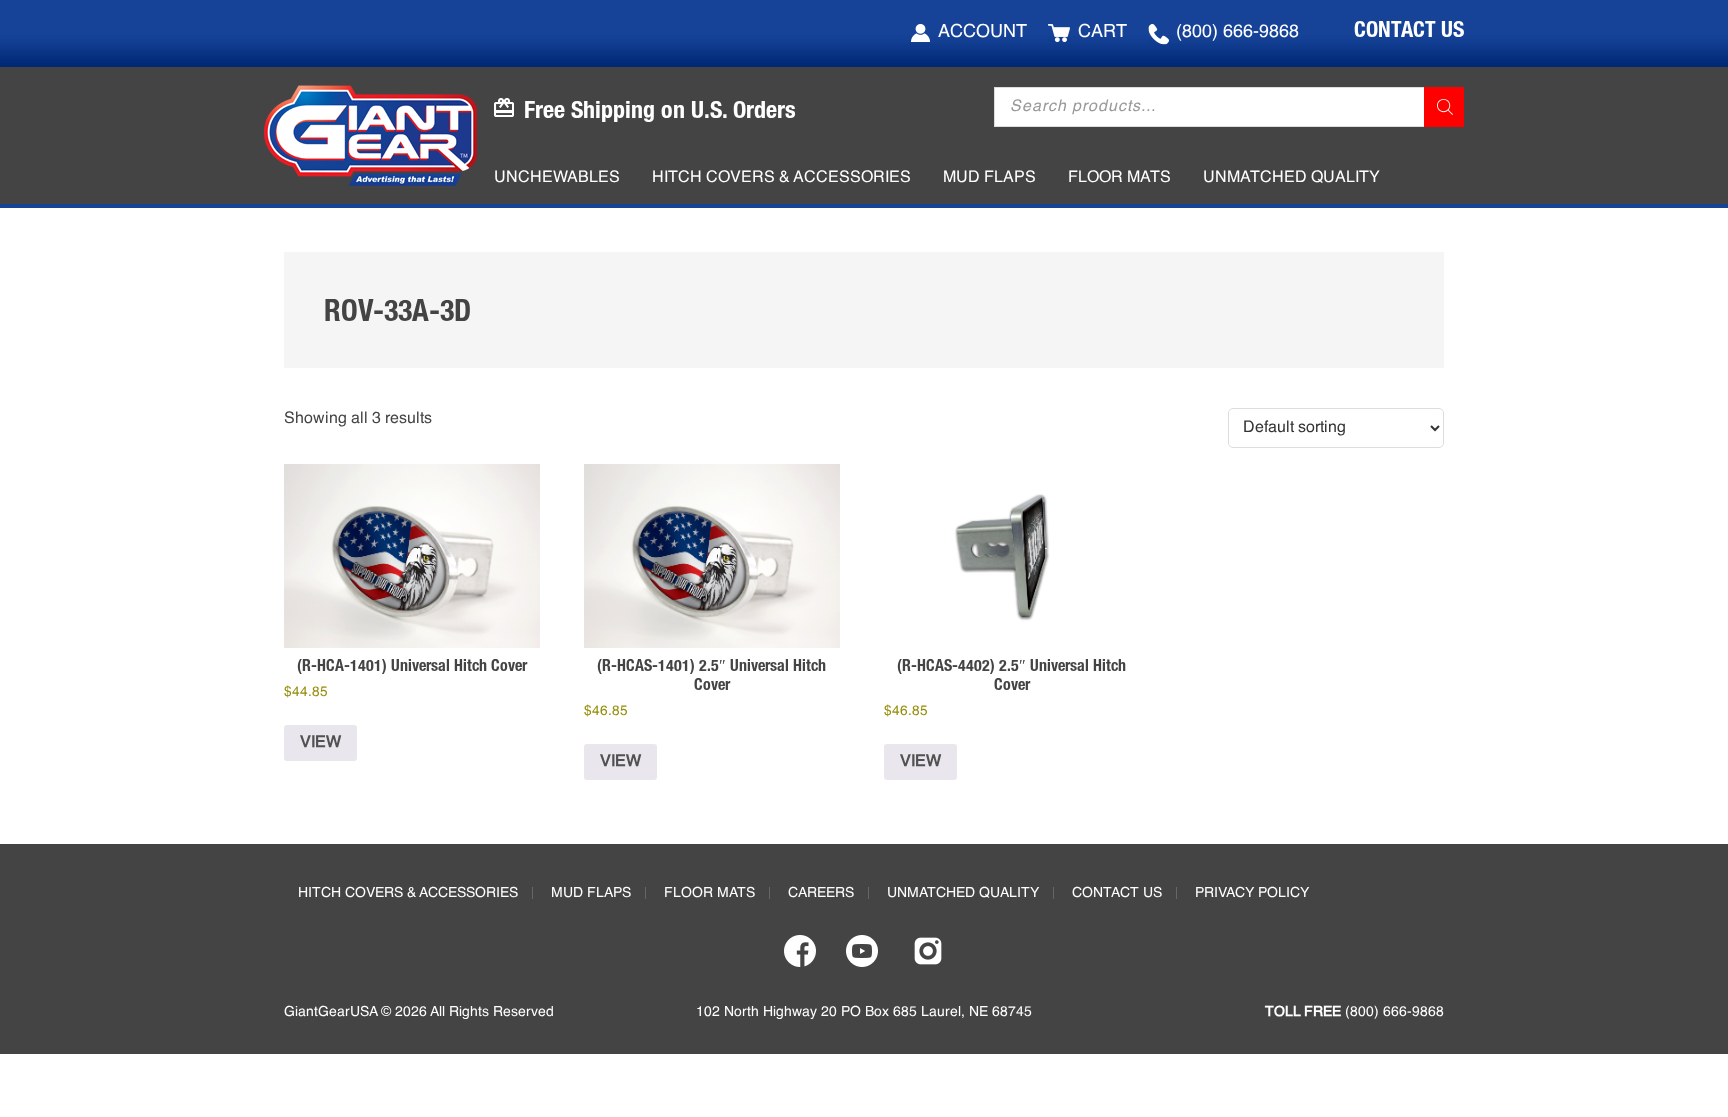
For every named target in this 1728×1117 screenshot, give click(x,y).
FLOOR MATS (709, 893)
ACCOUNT (982, 32)
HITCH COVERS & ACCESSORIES (408, 893)
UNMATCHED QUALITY (963, 893)
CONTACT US (1409, 29)
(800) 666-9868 (1237, 32)
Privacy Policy (1252, 893)
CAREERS (821, 893)
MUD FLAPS (591, 893)
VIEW (320, 743)
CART (1102, 32)
